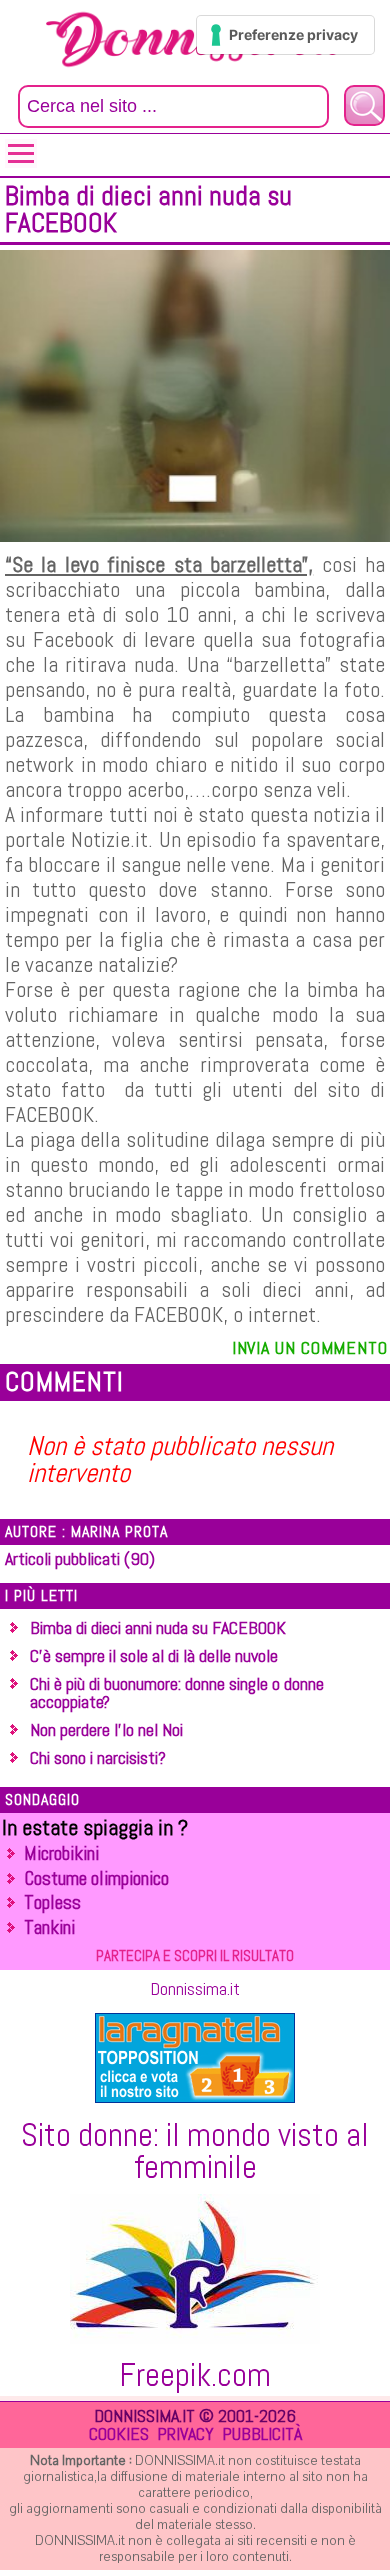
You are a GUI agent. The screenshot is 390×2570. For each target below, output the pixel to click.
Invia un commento (310, 1347)
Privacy (185, 2433)
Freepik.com (195, 2375)
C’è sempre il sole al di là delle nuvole (154, 1655)
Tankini (49, 1927)
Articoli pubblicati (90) (80, 1558)
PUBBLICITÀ (262, 2433)
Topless (52, 1902)
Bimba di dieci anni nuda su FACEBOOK (158, 1627)
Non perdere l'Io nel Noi (106, 1729)
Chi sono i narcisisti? (98, 1757)
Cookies (119, 2433)
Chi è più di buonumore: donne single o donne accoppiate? (177, 1692)
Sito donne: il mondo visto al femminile (195, 2151)
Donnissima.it (195, 1988)
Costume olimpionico (96, 1878)
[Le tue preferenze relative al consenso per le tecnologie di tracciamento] (285, 35)
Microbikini (61, 1853)
